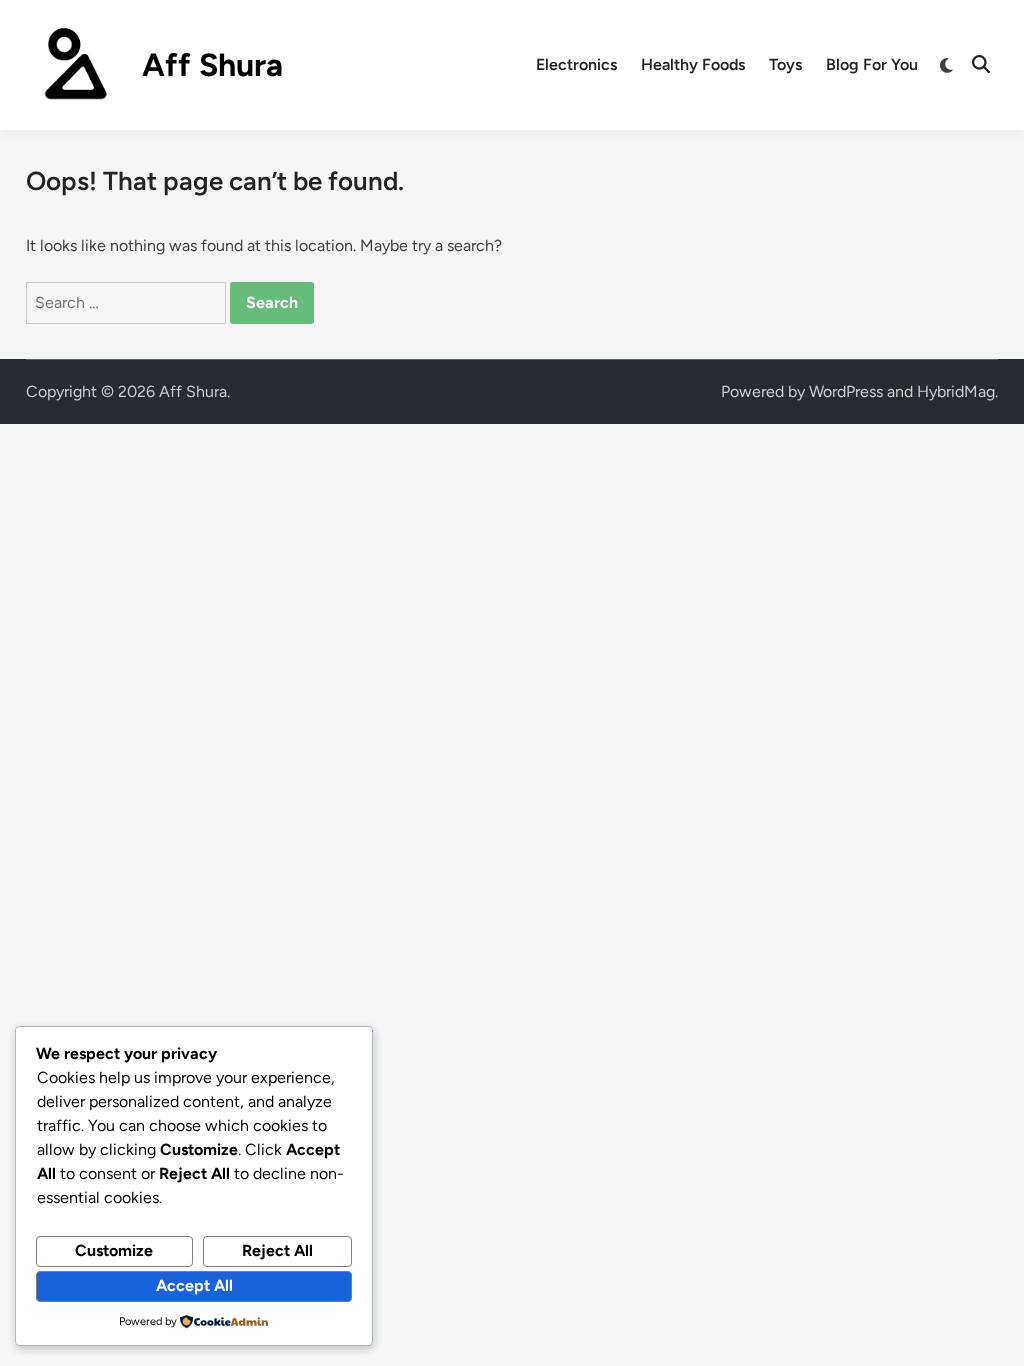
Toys (785, 64)
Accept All (194, 1285)
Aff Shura (212, 65)
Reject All (277, 1250)
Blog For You (872, 64)
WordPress (846, 391)
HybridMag (956, 391)
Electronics (576, 64)
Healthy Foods (693, 64)
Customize (114, 1250)
